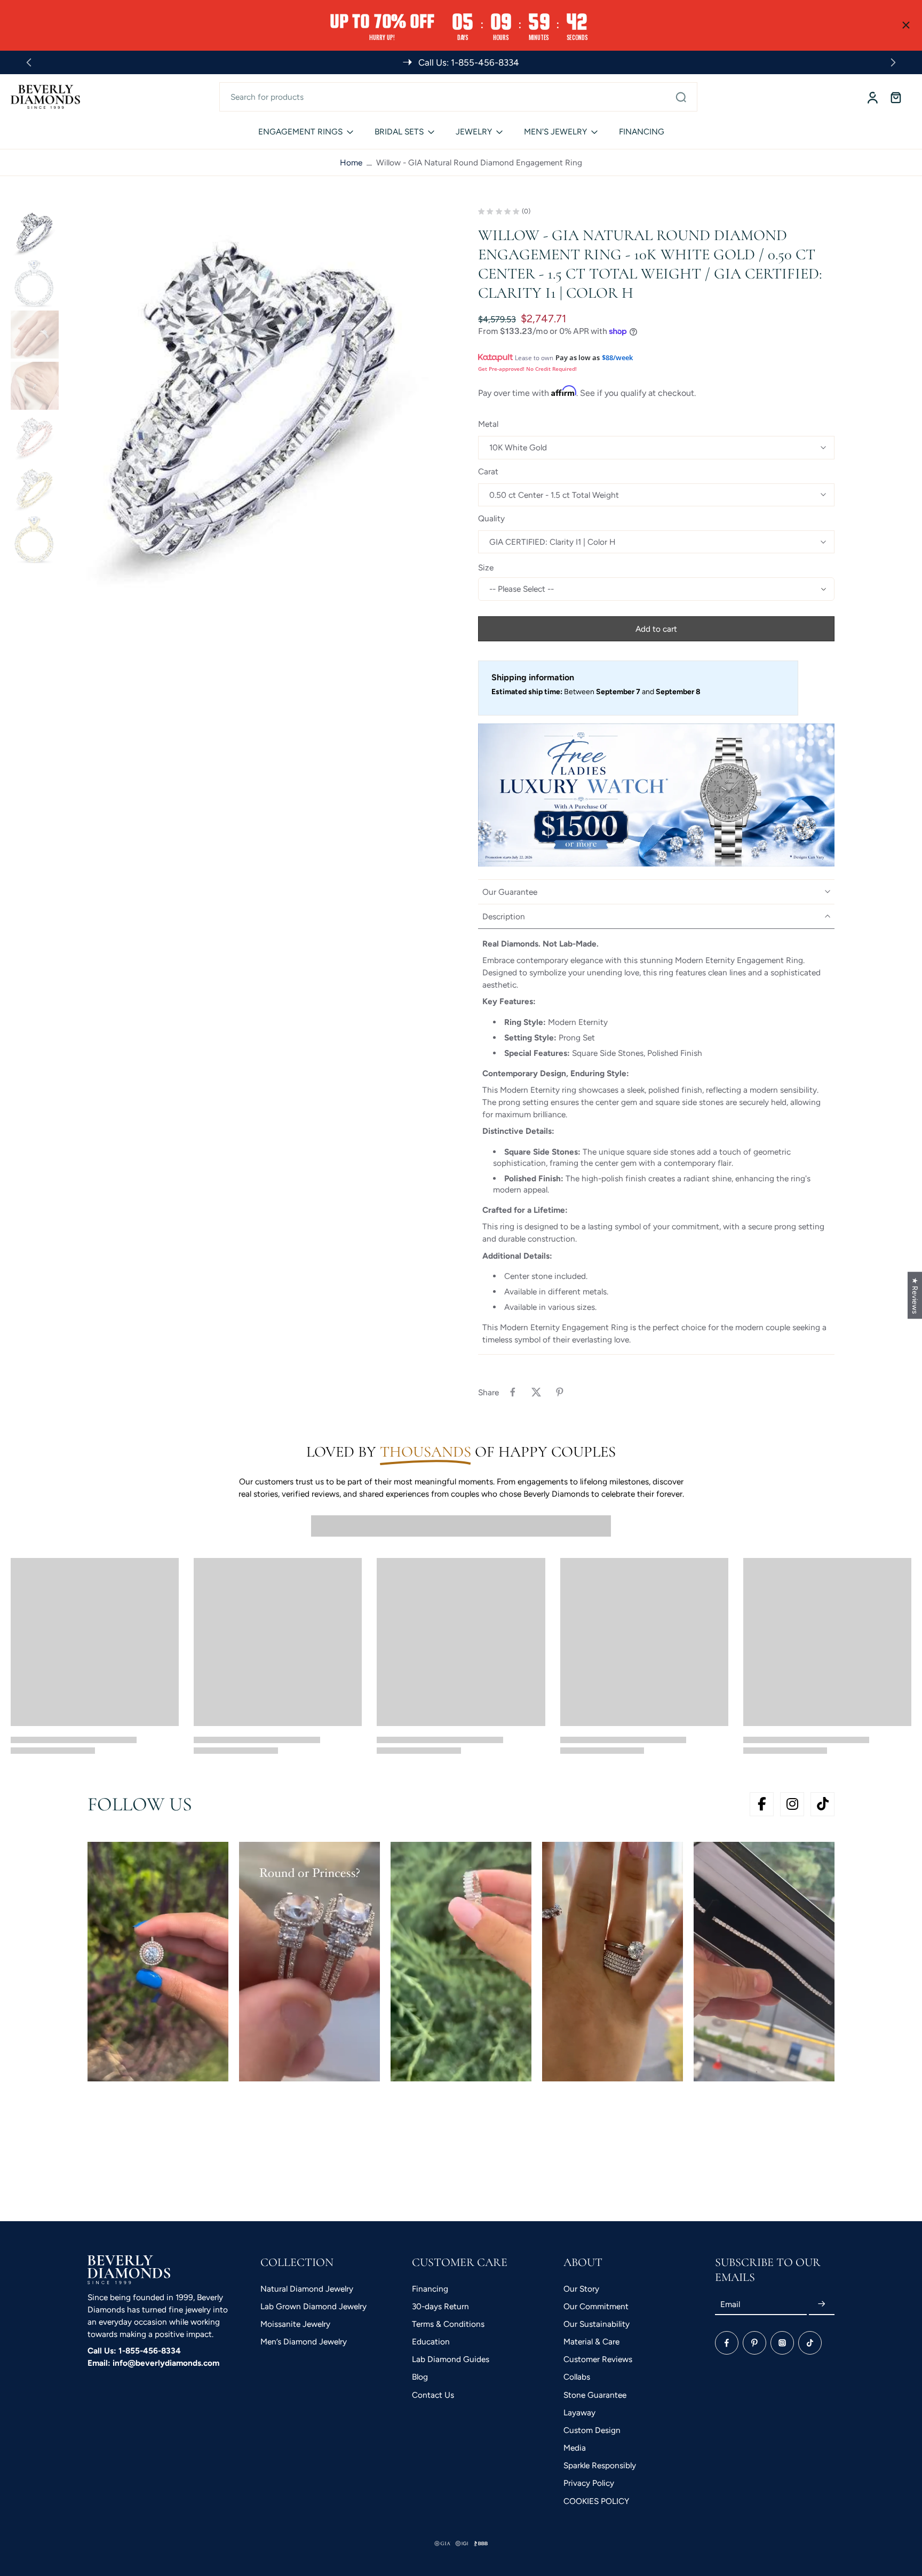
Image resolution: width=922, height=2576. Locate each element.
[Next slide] (893, 62)
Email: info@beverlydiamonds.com (153, 2363)
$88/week (617, 357)
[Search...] (681, 97)
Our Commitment (596, 2306)
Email (730, 2304)
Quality (491, 518)
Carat (488, 471)
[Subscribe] (822, 2304)
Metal (488, 424)
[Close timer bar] (906, 25)
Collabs (577, 2377)
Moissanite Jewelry (295, 2324)
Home (351, 162)
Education (431, 2342)
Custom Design (592, 2430)
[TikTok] (810, 2343)
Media (575, 2448)
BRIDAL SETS (399, 132)
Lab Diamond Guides (451, 2359)
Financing (430, 2289)
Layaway (579, 2412)
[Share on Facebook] (513, 1392)
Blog (420, 2377)
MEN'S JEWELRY (555, 132)
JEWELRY (474, 132)
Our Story (581, 2289)
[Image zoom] (253, 399)
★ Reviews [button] (915, 1295)
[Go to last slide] (29, 62)
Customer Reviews (598, 2359)
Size (486, 567)
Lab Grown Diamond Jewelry (313, 2306)
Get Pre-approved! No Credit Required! (527, 369)
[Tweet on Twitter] (536, 1392)
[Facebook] (727, 2343)
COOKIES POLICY (596, 2501)
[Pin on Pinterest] (560, 1392)
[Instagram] (782, 2343)
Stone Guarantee (595, 2395)
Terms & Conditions (448, 2324)
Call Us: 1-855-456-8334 (134, 2351)
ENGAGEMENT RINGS (300, 132)
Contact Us (433, 2395)
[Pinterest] (754, 2343)
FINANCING (642, 132)
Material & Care (591, 2342)
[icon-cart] (895, 97)
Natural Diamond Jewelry (307, 2289)
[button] (656, 629)
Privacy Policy (589, 2483)
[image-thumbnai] (35, 232)
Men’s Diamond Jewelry (304, 2342)
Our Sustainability (597, 2324)
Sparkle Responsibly (600, 2465)
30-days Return (440, 2306)
